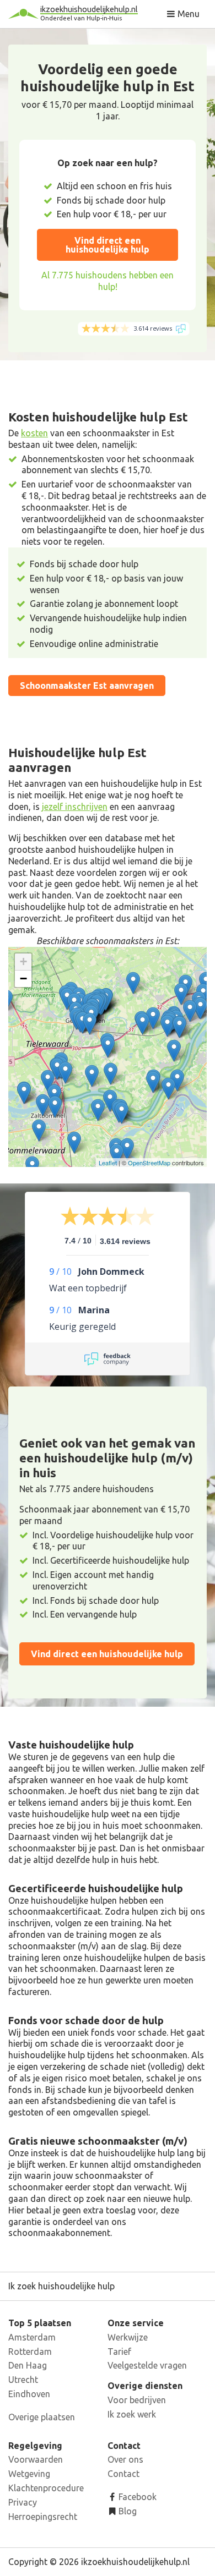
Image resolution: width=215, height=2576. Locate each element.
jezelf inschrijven (75, 807)
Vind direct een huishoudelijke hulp (108, 245)
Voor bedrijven (137, 2400)
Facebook (136, 2497)
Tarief (119, 2352)
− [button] (23, 979)
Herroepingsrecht (43, 2517)
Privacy (23, 2502)
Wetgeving (29, 2474)
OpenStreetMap (149, 1163)
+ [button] (23, 961)
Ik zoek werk (132, 2414)
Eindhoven (29, 2394)
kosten (34, 433)
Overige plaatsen (42, 2417)
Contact (123, 2474)
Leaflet (108, 1163)
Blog (127, 2511)
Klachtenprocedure (46, 2488)
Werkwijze (128, 2337)
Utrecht (23, 2380)
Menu (187, 14)
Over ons (125, 2459)
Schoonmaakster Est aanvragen (87, 686)
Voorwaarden (36, 2459)
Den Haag (28, 2365)
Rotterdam (30, 2352)
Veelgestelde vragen (147, 2365)
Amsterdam (32, 2337)
